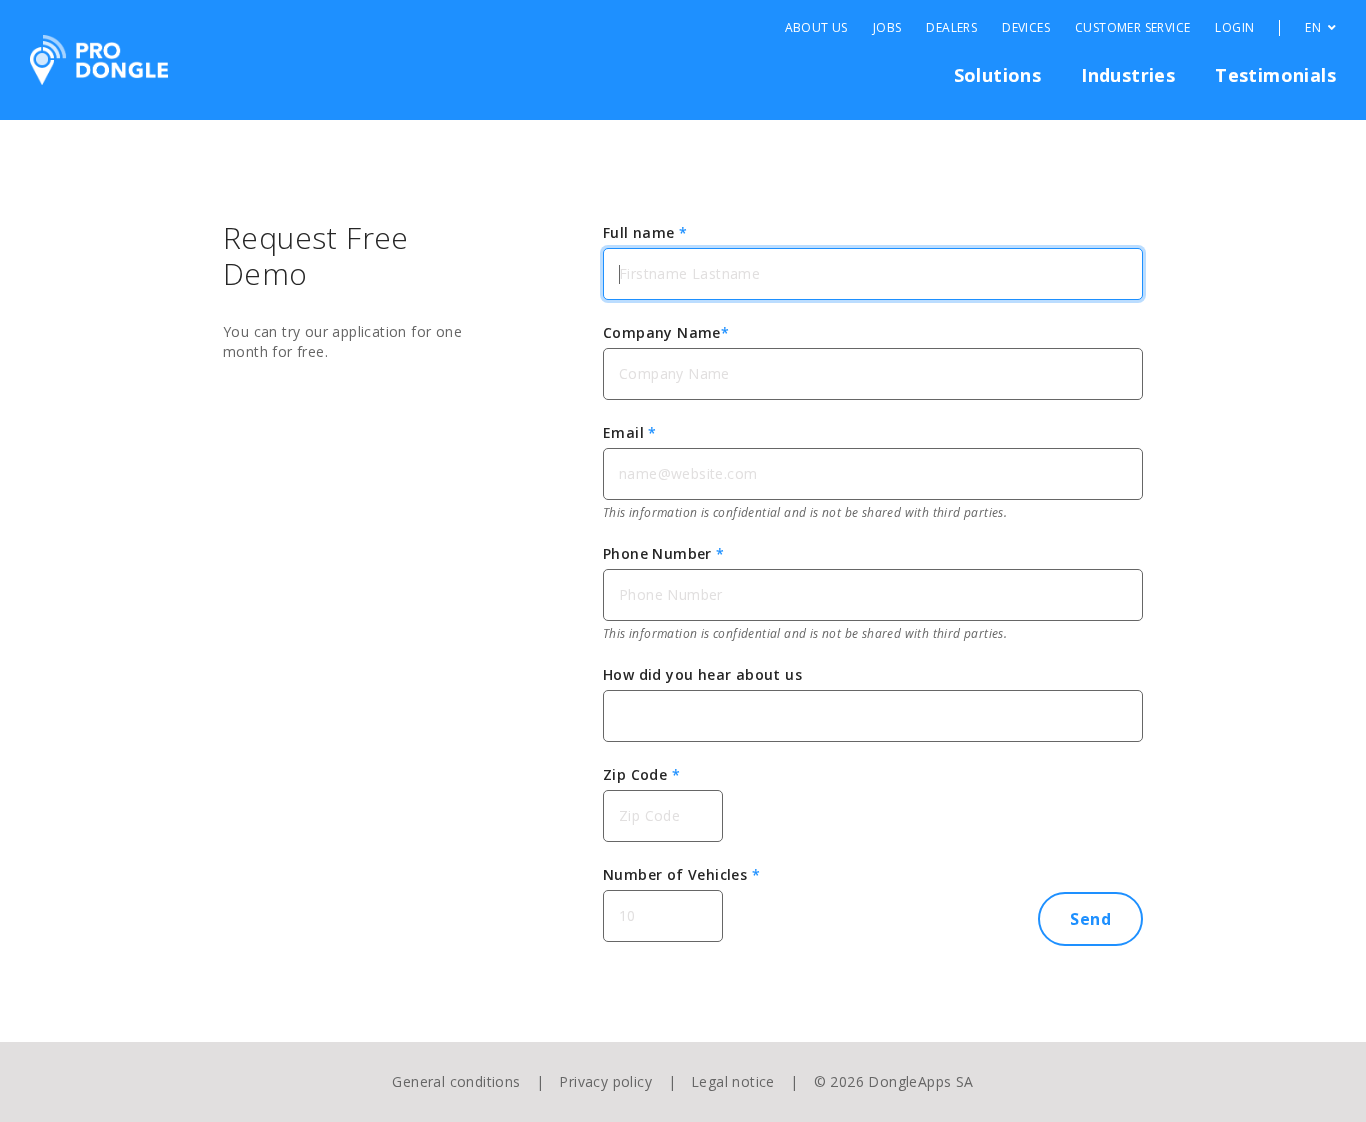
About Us (816, 28)
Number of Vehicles (681, 874)
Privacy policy (605, 1081)
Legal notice (733, 1081)
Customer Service (1132, 28)
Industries (1128, 75)
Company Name (666, 332)
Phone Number (664, 553)
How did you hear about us (702, 674)
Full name (645, 232)
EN (1314, 28)
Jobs (887, 28)
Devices (1026, 28)
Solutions (998, 75)
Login (1234, 28)
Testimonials (1275, 75)
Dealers (951, 28)
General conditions (456, 1081)
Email (630, 432)
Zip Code (641, 774)
